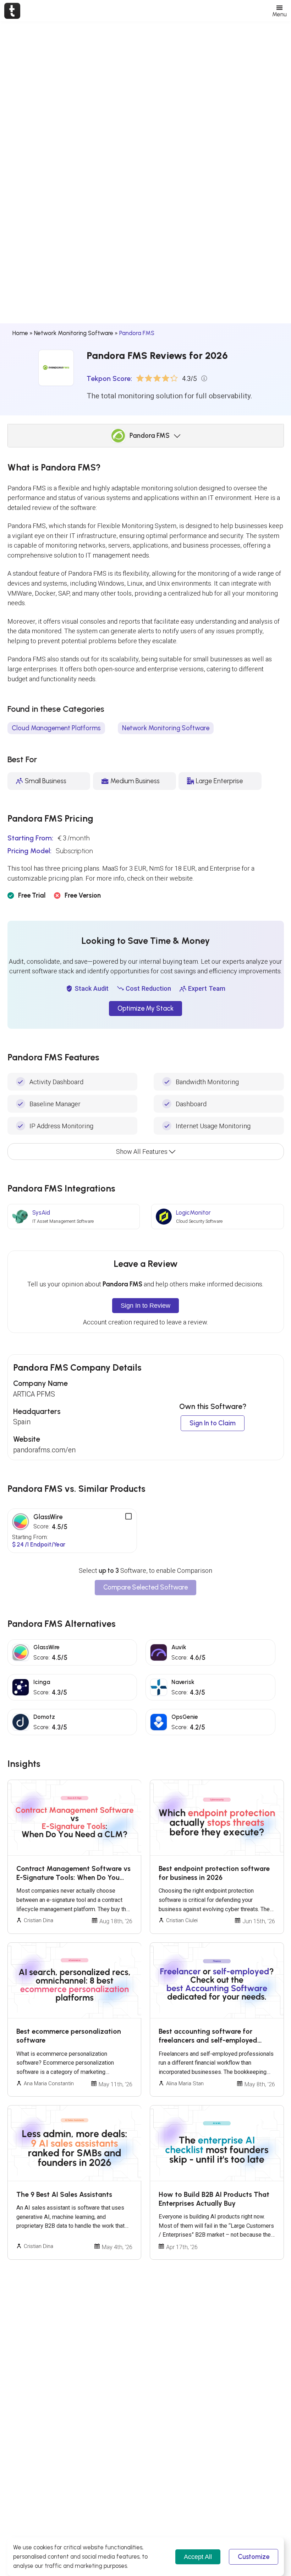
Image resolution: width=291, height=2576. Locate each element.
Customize (254, 2557)
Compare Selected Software (145, 1587)
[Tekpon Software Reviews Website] (12, 11)
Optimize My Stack (145, 1009)
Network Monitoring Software (74, 333)
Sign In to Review (145, 1305)
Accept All (198, 2557)
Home (20, 333)
